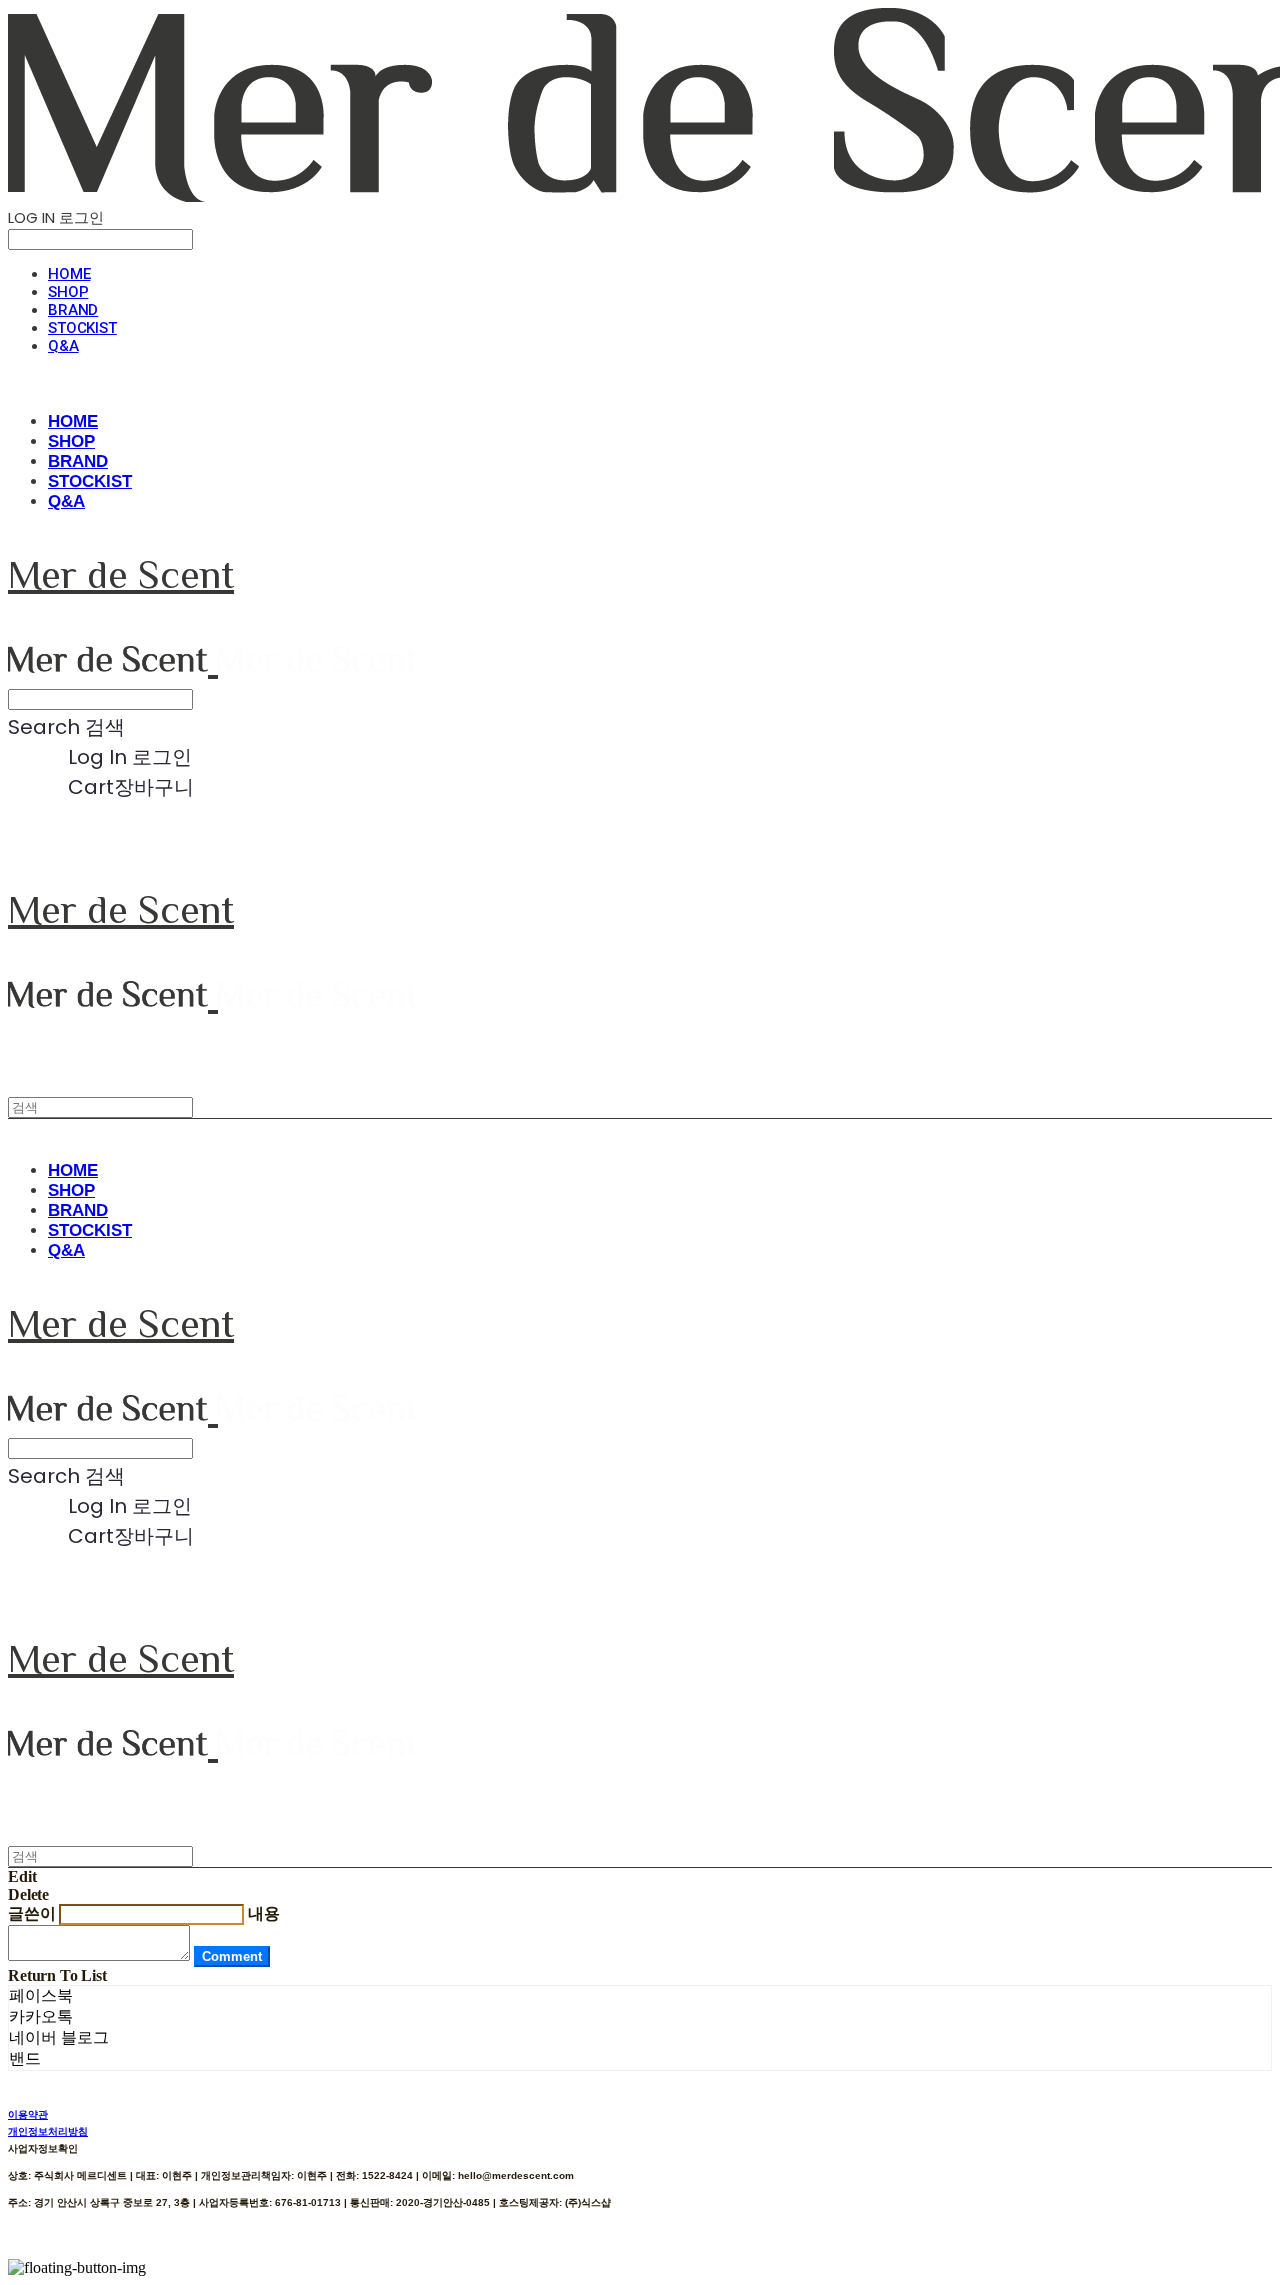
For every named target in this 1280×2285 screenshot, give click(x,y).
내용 (264, 1913)
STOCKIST (82, 328)
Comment (232, 1956)
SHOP (68, 292)
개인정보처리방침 (48, 2131)
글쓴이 (32, 1913)
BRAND (73, 310)
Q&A (63, 346)
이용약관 (28, 2114)
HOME (69, 274)
